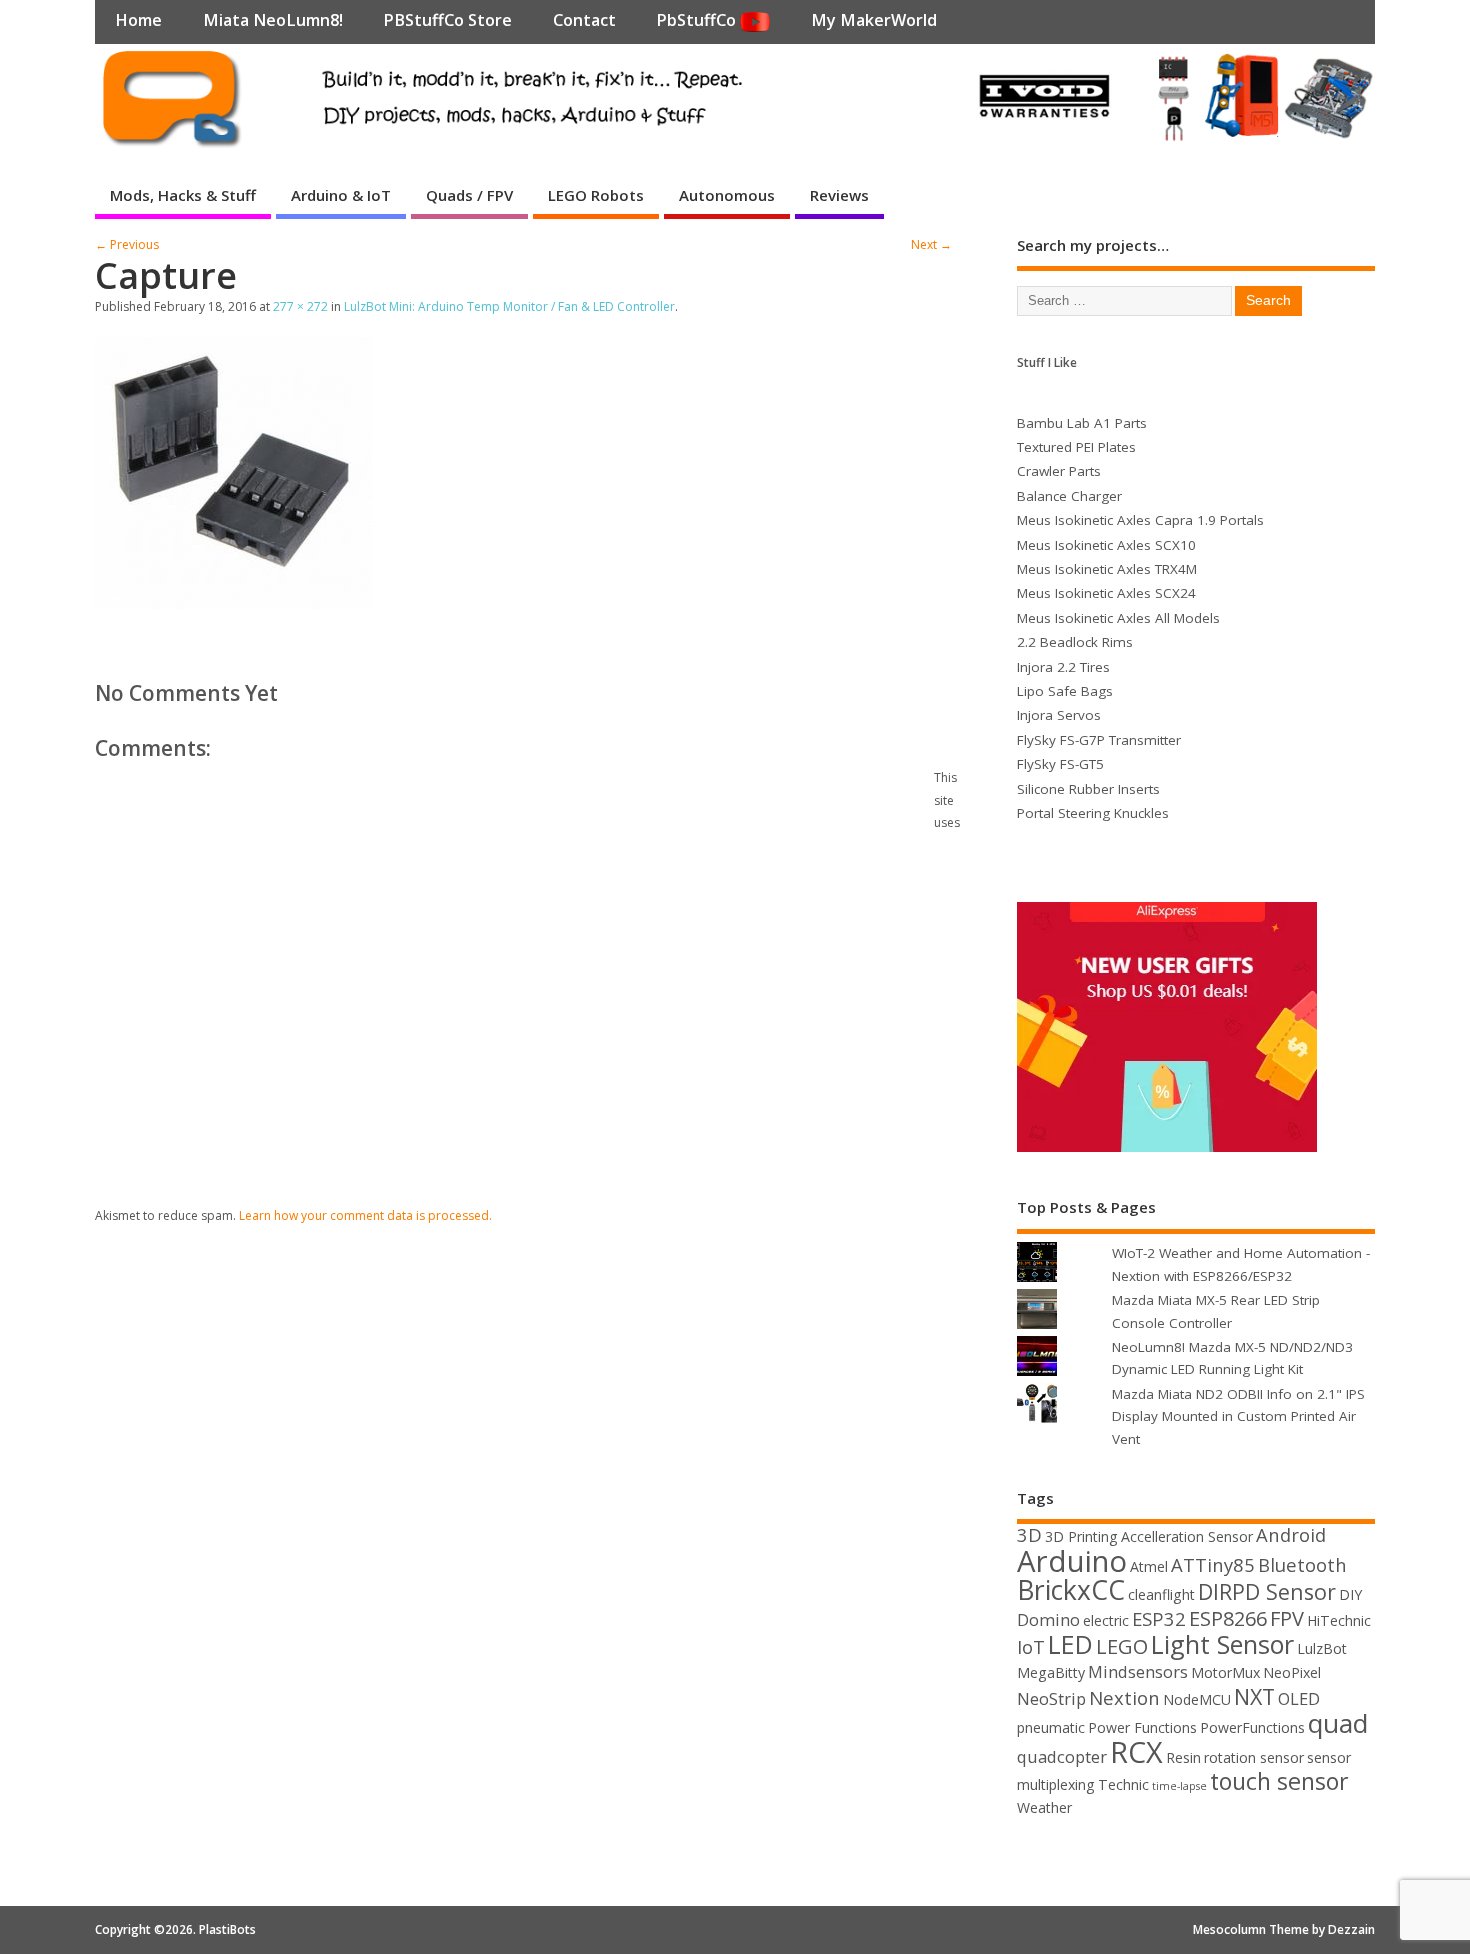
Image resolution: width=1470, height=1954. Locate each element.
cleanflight (1161, 1594)
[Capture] (233, 603)
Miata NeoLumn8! (273, 20)
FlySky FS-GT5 (1060, 764)
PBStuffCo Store (447, 20)
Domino (1048, 1619)
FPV (1287, 1618)
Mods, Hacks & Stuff (183, 195)
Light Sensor (1222, 1644)
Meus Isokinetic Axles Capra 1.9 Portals (1140, 520)
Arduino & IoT (341, 195)
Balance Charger (1069, 496)
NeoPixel (1292, 1672)
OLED (1299, 1698)
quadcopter (1062, 1756)
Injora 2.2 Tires (1063, 667)
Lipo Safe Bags (1065, 691)
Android (1291, 1534)
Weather (1044, 1807)
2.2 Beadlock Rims (1075, 642)
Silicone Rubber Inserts (1088, 789)
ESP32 (1159, 1618)
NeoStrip (1051, 1698)
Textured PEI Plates (1076, 447)
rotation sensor (1254, 1757)
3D (1029, 1534)
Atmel (1149, 1566)
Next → (931, 244)
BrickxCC (1071, 1590)
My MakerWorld (874, 20)
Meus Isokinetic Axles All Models (1118, 618)
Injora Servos (1059, 715)
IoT (1031, 1646)
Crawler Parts (1059, 471)
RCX (1136, 1751)
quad (1338, 1723)
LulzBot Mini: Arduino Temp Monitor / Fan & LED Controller (509, 306)
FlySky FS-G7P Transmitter (1099, 740)
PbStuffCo (698, 20)
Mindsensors (1138, 1671)
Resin (1183, 1757)
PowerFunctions (1252, 1727)
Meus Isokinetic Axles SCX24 (1106, 593)
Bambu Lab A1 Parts (1082, 423)
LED (1070, 1644)
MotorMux (1225, 1672)
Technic (1123, 1784)
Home (138, 20)
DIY (1350, 1594)
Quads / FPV (469, 195)
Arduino (1072, 1561)
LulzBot (1322, 1648)
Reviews (839, 195)
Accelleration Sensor (1187, 1536)
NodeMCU (1197, 1699)
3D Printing (1081, 1536)
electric (1106, 1620)
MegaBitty (1051, 1672)
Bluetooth (1302, 1564)
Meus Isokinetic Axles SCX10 (1106, 545)
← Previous (127, 244)
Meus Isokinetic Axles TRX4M (1107, 569)
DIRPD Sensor (1267, 1591)
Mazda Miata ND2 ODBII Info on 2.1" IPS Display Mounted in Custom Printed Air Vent (1238, 1416)
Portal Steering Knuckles (1093, 813)
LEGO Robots (596, 195)
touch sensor (1279, 1781)
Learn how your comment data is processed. (365, 1215)
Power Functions (1142, 1727)
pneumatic (1051, 1727)
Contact (584, 20)
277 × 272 (300, 306)
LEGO (1122, 1646)
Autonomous (727, 195)
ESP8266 (1228, 1618)
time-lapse (1179, 1786)
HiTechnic (1339, 1620)
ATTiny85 (1213, 1564)
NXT (1254, 1696)
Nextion (1124, 1697)
